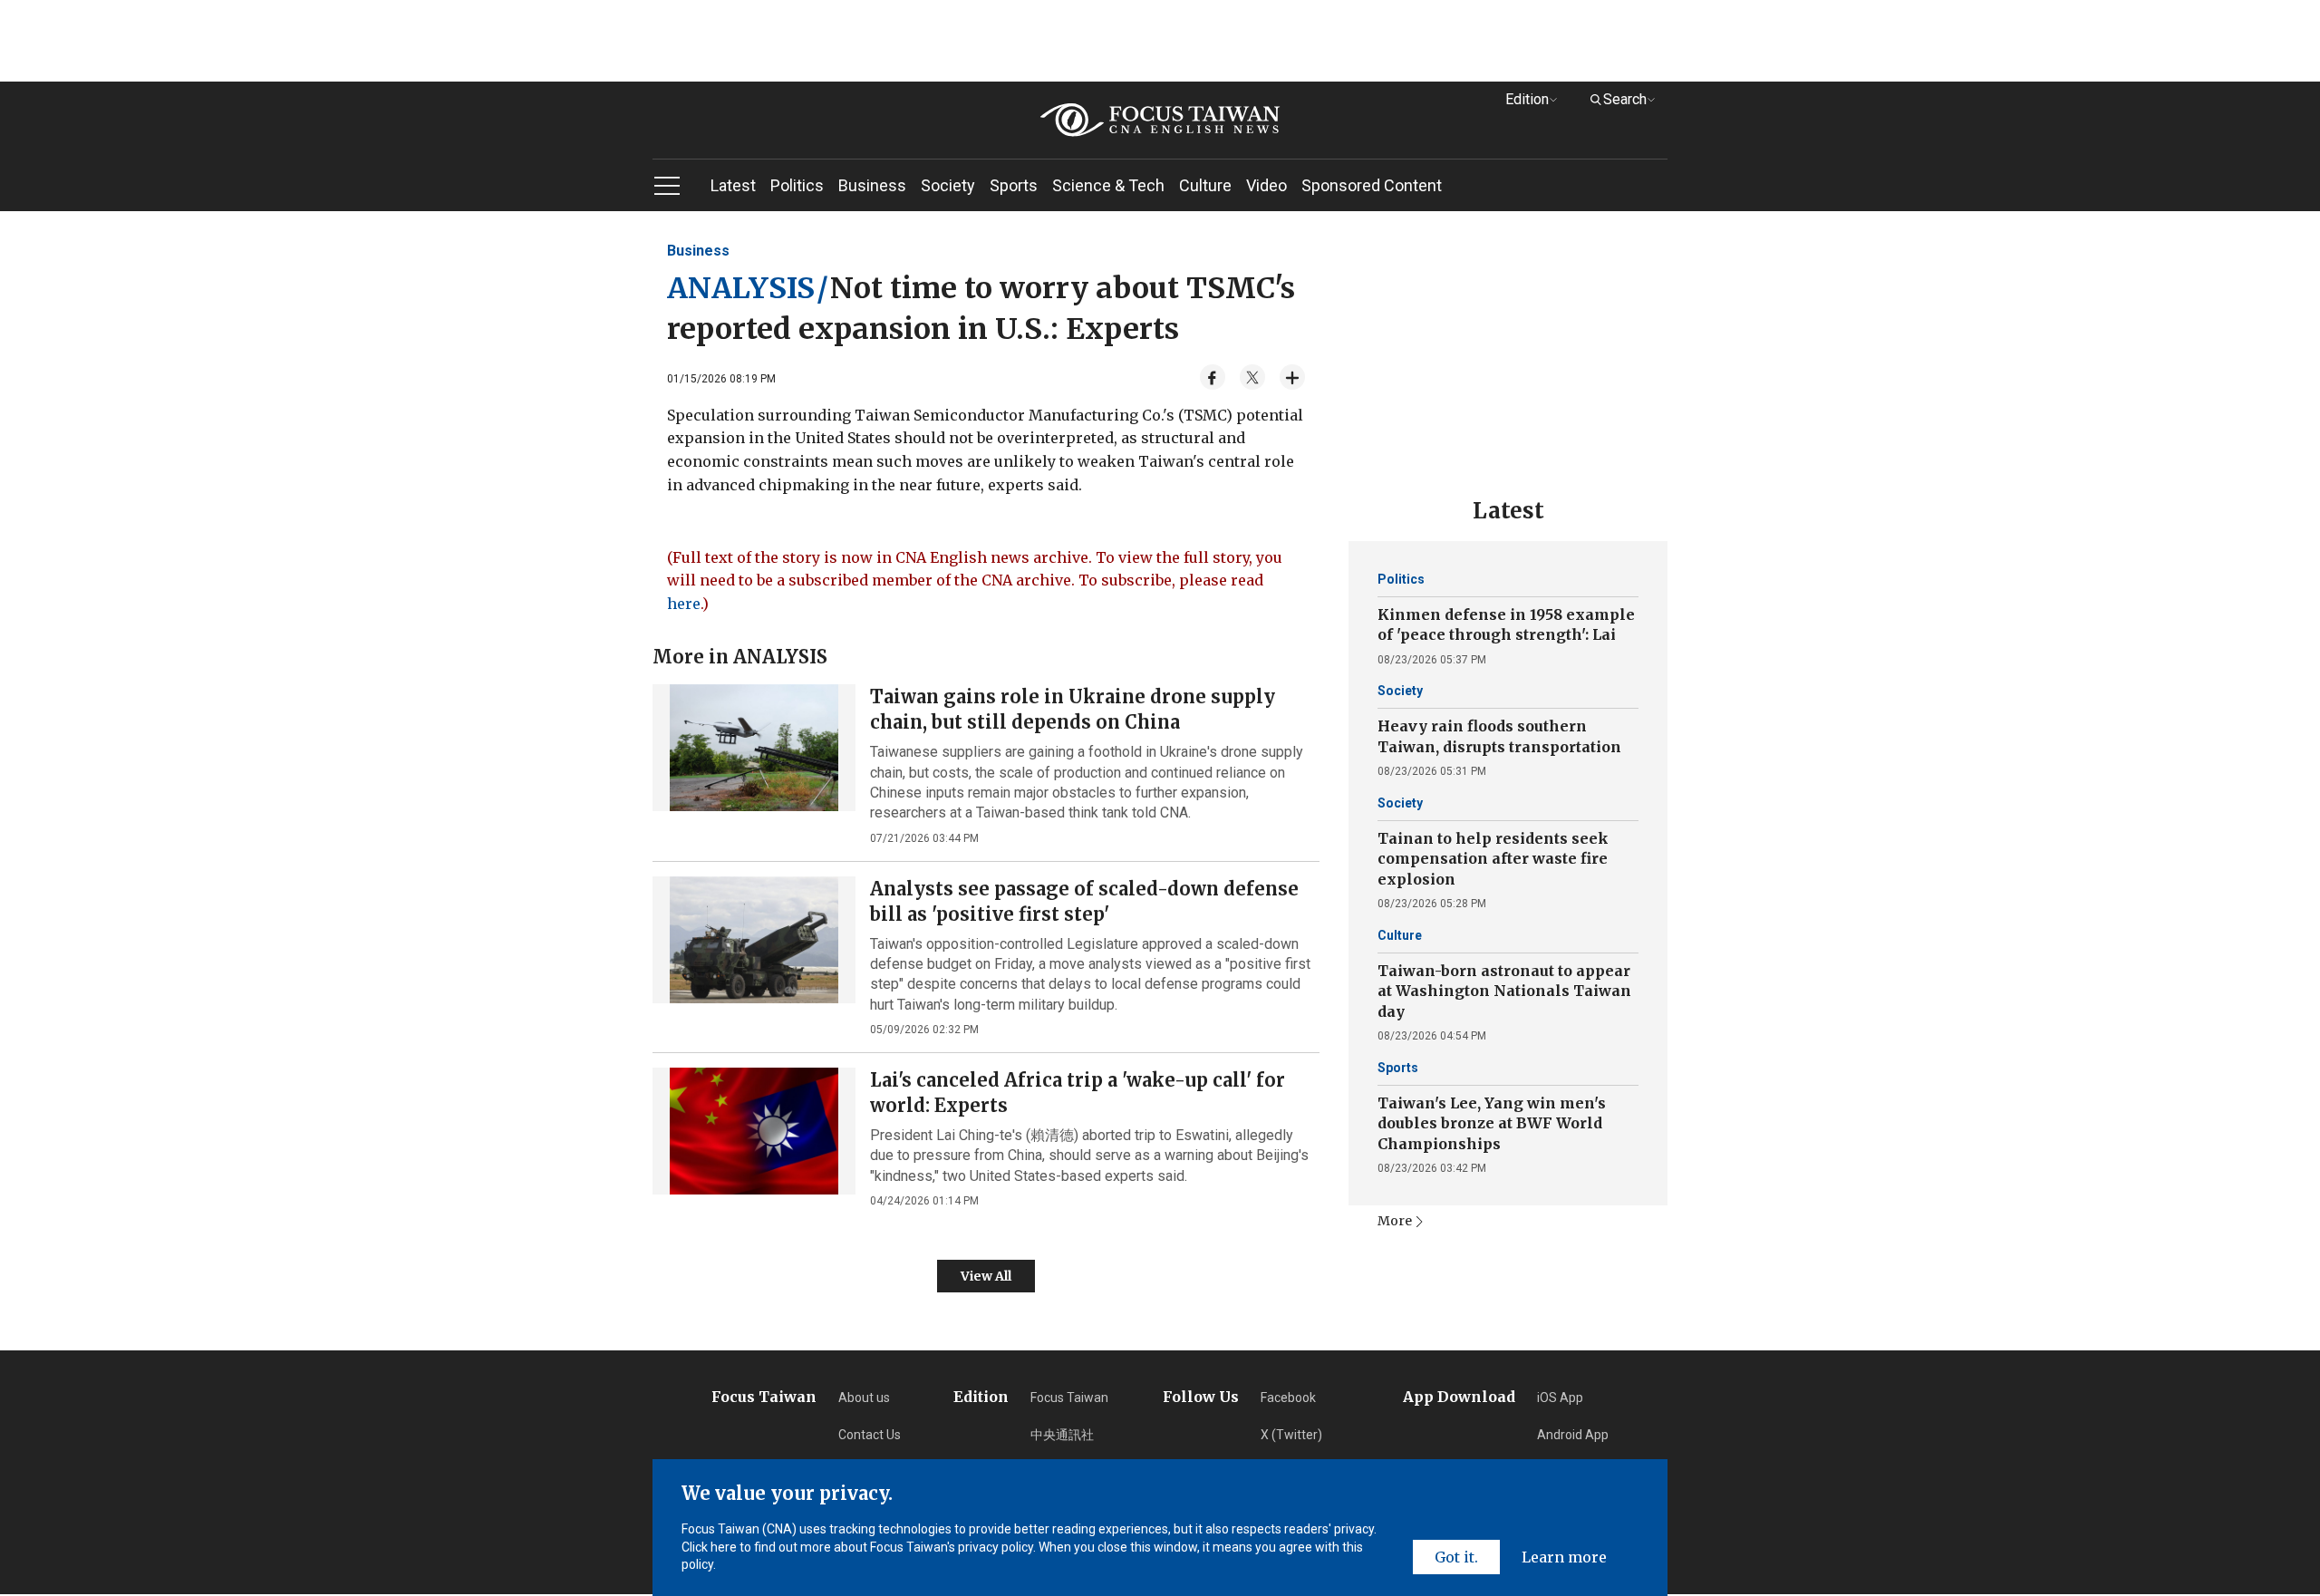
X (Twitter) (1291, 1435)
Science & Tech (1108, 185)
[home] (1160, 120)
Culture (1205, 185)
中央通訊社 (1062, 1435)
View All (986, 1276)
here (684, 604)
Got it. (1456, 1557)
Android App (1573, 1435)
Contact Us (870, 1435)
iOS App (1560, 1398)
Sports (1014, 185)
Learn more (1564, 1557)
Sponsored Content (1372, 185)
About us (864, 1398)
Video (1266, 185)
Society (948, 185)
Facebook (1288, 1398)
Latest (733, 185)
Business (872, 185)
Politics (797, 185)
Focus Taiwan (1069, 1398)
